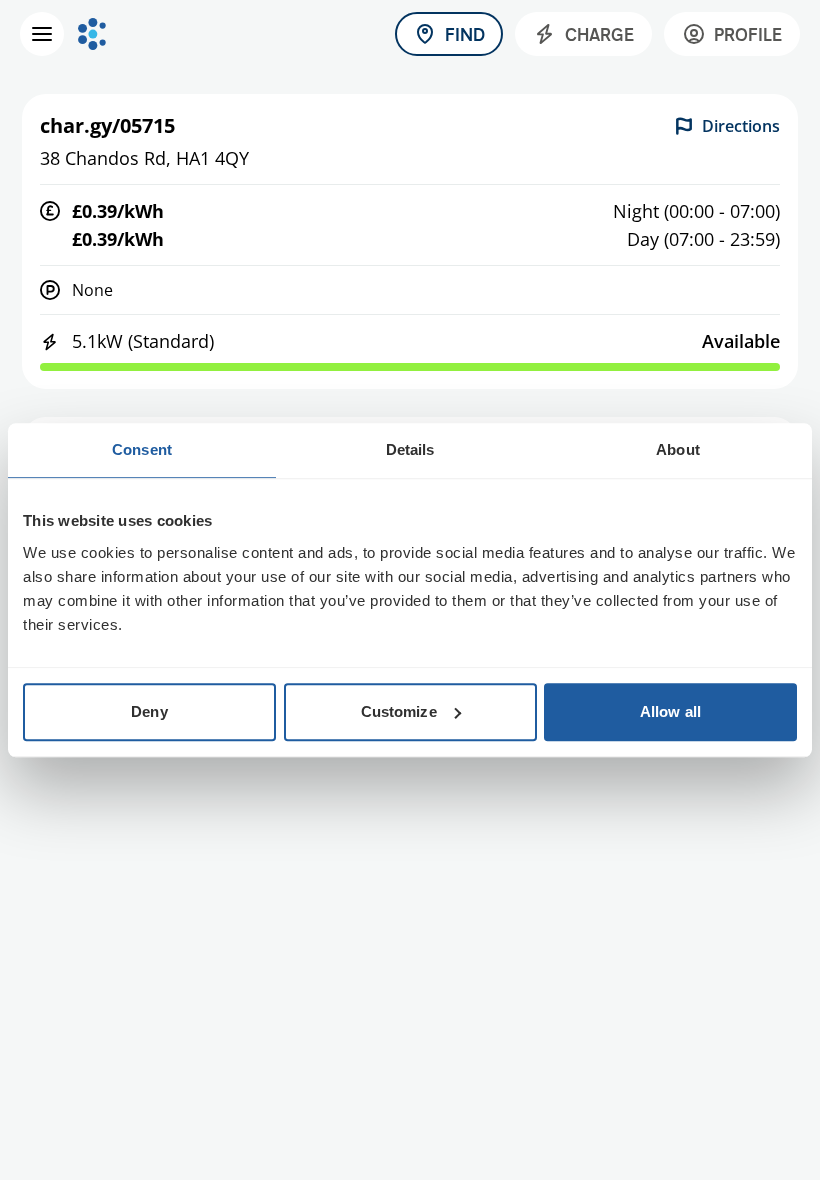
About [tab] (678, 449)
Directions (741, 126)
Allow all (670, 711)
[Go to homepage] (92, 34)
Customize (399, 711)
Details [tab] (410, 449)
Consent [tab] (142, 449)
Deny (149, 711)
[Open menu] (42, 34)
